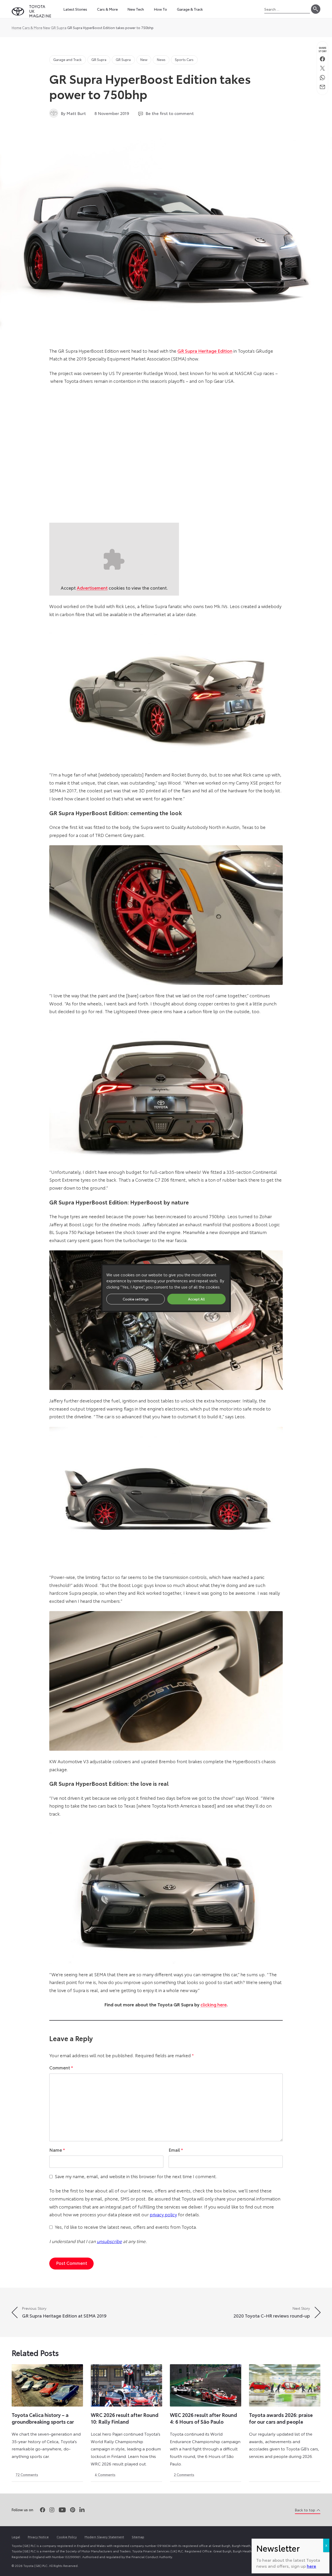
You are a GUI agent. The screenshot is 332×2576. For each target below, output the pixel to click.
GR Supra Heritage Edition (205, 351)
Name (57, 2150)
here (312, 2566)
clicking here (214, 2004)
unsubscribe (109, 2241)
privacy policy (163, 2214)
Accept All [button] (196, 1299)
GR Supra (59, 28)
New (47, 28)
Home (16, 28)
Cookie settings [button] (136, 1299)
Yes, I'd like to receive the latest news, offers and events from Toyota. (126, 2227)
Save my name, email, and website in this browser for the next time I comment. (136, 2176)
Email (176, 2150)
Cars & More (32, 28)
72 (27, 2475)
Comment (61, 2067)
